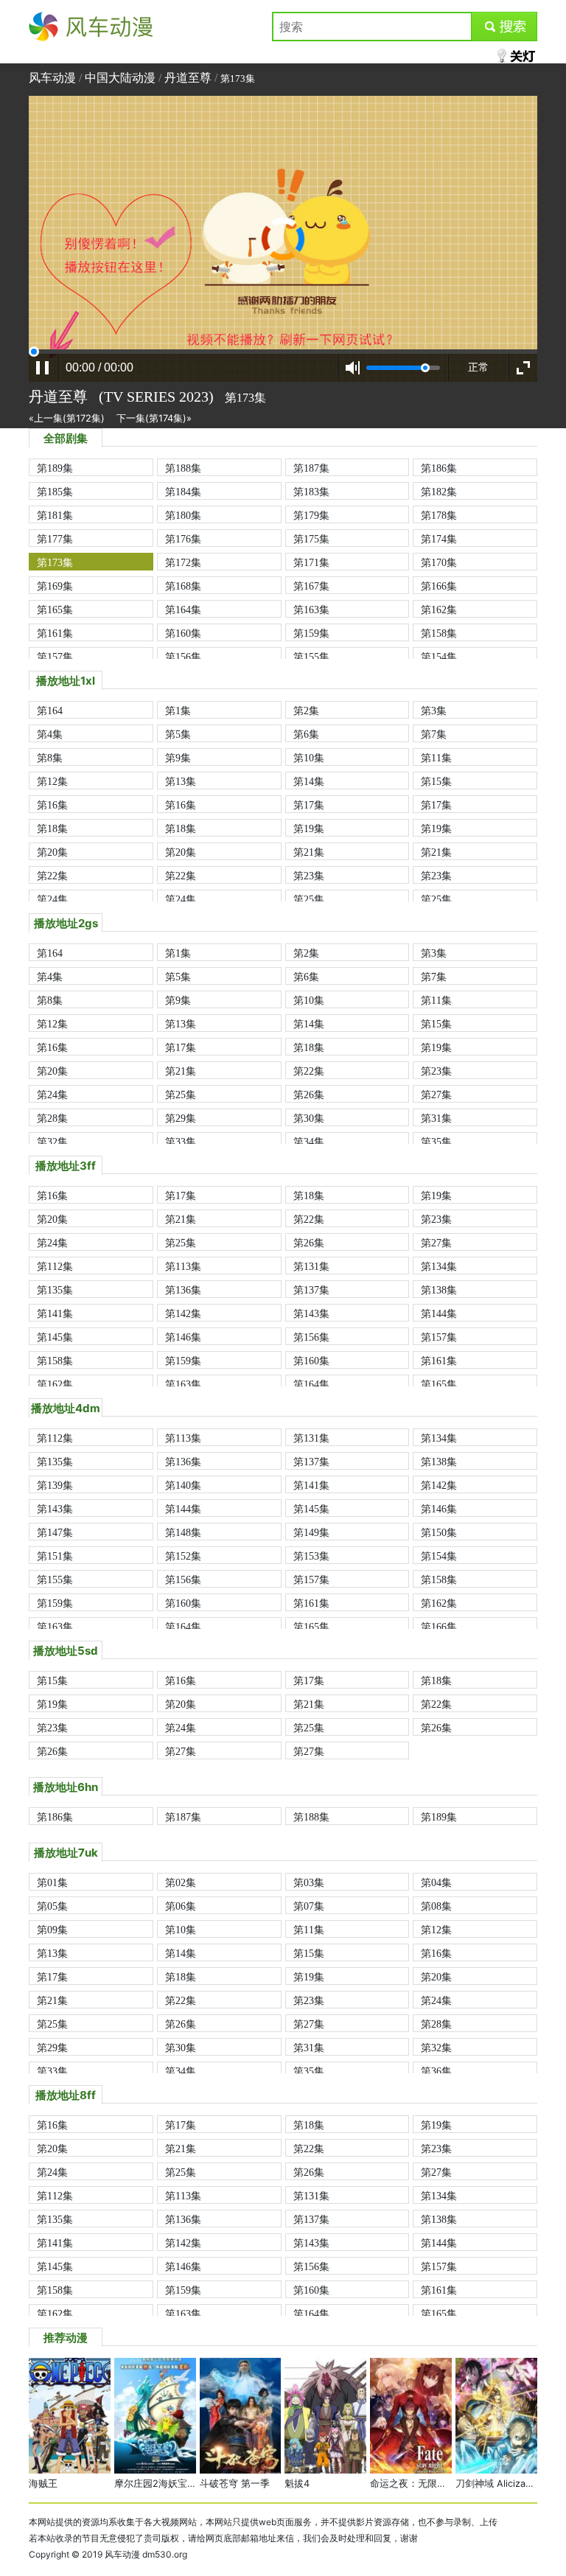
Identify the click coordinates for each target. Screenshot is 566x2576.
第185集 (55, 492)
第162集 (439, 610)
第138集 (439, 1290)
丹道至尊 (188, 78)
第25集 (309, 899)
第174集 (439, 539)
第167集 (311, 586)
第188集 (183, 468)
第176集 (183, 539)
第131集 (311, 1266)
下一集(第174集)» (154, 418)
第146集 (183, 1337)
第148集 (183, 1532)
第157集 (55, 657)
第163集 (311, 610)
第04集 (436, 1882)
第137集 (311, 1290)
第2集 (306, 711)
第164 (50, 711)
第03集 (309, 1882)
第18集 (52, 828)
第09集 (52, 1930)
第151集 (55, 1556)
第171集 (311, 562)
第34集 (309, 1142)
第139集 (55, 1485)
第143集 (311, 1313)
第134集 (439, 1266)
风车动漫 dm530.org (146, 2554)
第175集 (311, 539)
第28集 (52, 1118)
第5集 (178, 734)
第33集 (181, 1142)
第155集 (311, 657)
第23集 (309, 876)
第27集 (436, 1095)
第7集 (434, 734)
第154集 (439, 657)
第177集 (55, 539)
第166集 (439, 586)
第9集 (178, 758)
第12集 (52, 781)
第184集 (183, 492)
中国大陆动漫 (120, 78)
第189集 (55, 468)
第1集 (178, 711)
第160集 (183, 633)
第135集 (55, 1290)
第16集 (52, 805)
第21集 (309, 852)
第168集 (183, 586)
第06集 (181, 1906)
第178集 (439, 515)
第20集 (52, 852)
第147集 (55, 1532)
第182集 (439, 492)
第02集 (181, 1882)
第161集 (55, 633)
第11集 (436, 758)
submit (504, 27)
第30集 (309, 1118)
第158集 (439, 633)
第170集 (439, 562)
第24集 (52, 899)
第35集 (436, 1142)
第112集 (55, 1266)
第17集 (309, 805)
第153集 (311, 1556)
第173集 (55, 562)
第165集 (55, 610)
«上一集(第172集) (67, 418)
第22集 (52, 876)
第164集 (183, 610)
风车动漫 (52, 27)
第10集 (309, 758)
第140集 (183, 1485)
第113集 (183, 1266)
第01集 (52, 1882)
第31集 (436, 1118)
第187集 (311, 468)
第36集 (436, 2071)
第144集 (439, 1313)
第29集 (181, 1118)
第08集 (436, 1906)
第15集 (436, 781)
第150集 (439, 1532)
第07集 (309, 1906)
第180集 (183, 515)
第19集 (309, 828)
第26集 (309, 1095)
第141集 (55, 1313)
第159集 (311, 633)
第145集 (55, 1337)
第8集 (50, 758)
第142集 (183, 1313)
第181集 (55, 515)
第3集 (434, 711)
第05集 (52, 1906)
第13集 (181, 781)
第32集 (52, 1142)
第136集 (183, 1290)
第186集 (439, 468)
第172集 (183, 562)
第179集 (311, 515)
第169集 (55, 586)
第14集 (309, 781)
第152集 (183, 1556)
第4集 (50, 734)
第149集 (311, 1532)
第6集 (306, 734)
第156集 (183, 657)
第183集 (311, 492)
